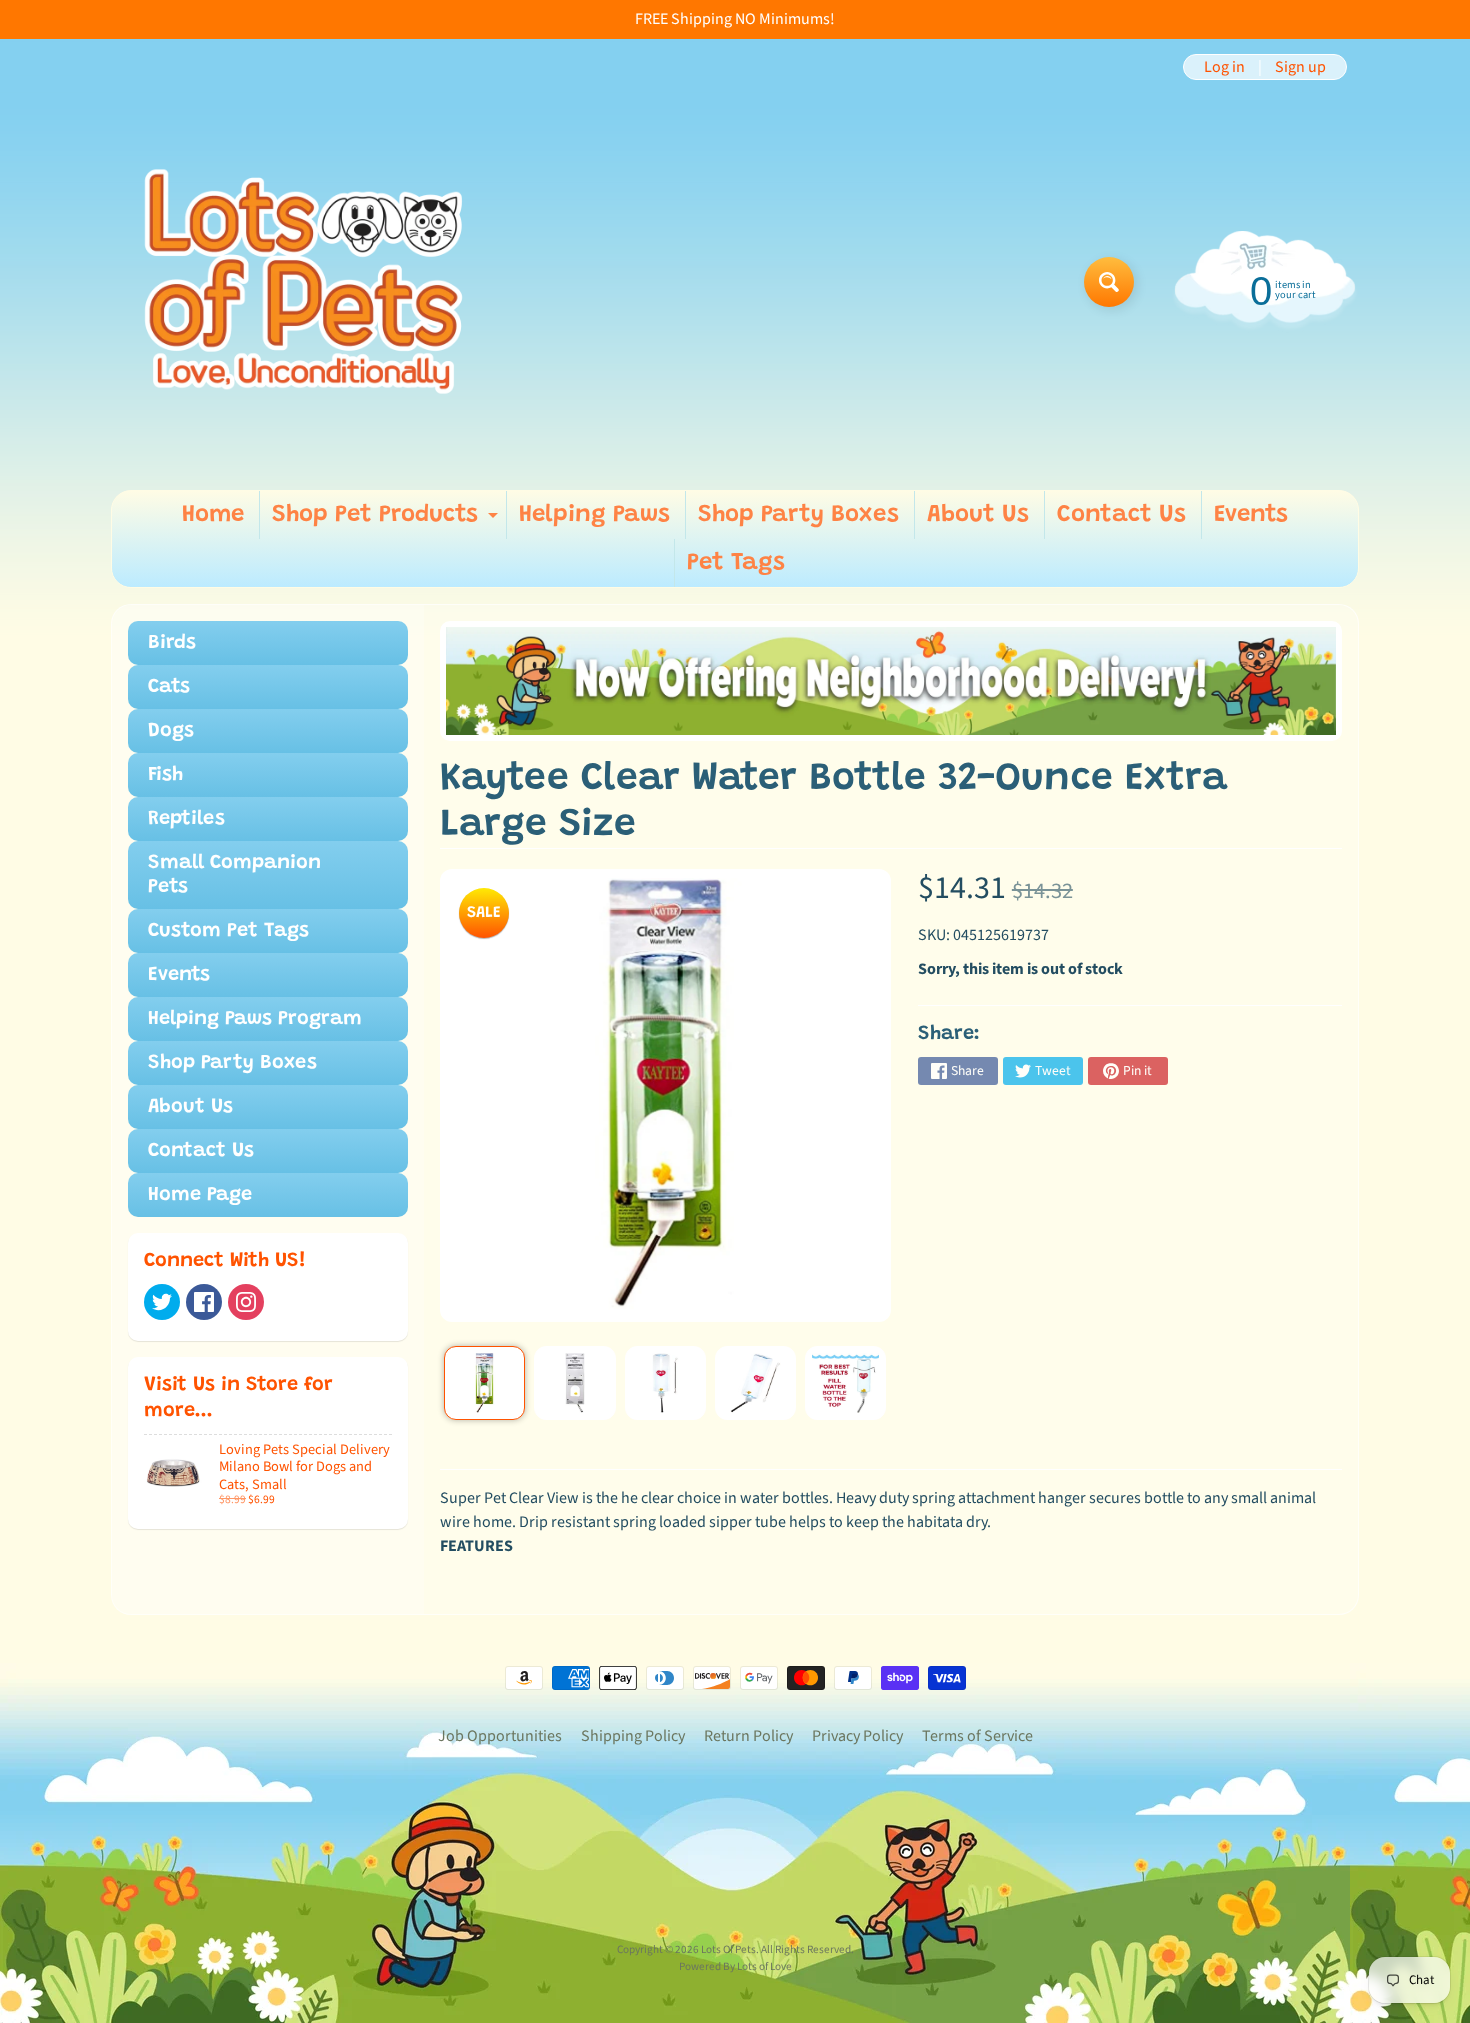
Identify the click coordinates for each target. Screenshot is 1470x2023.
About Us (978, 515)
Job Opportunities (500, 1736)
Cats (169, 687)
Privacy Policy (857, 1736)
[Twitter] (162, 1302)
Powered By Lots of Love (735, 1966)
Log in (1224, 67)
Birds (172, 643)
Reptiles (186, 819)
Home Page (200, 1195)
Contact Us (1121, 515)
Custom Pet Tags (228, 931)
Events (1251, 515)
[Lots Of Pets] (303, 281)
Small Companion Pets (234, 875)
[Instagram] (246, 1302)
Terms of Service (977, 1736)
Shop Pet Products (387, 521)
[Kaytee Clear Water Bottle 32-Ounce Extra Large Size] (484, 1383)
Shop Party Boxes (798, 515)
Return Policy (748, 1736)
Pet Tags (736, 563)
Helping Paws (594, 515)
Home (213, 515)
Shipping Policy (633, 1736)
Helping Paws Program (255, 1019)
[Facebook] (204, 1302)
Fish (165, 775)
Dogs (171, 731)
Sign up (1300, 67)
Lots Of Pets (728, 1949)
